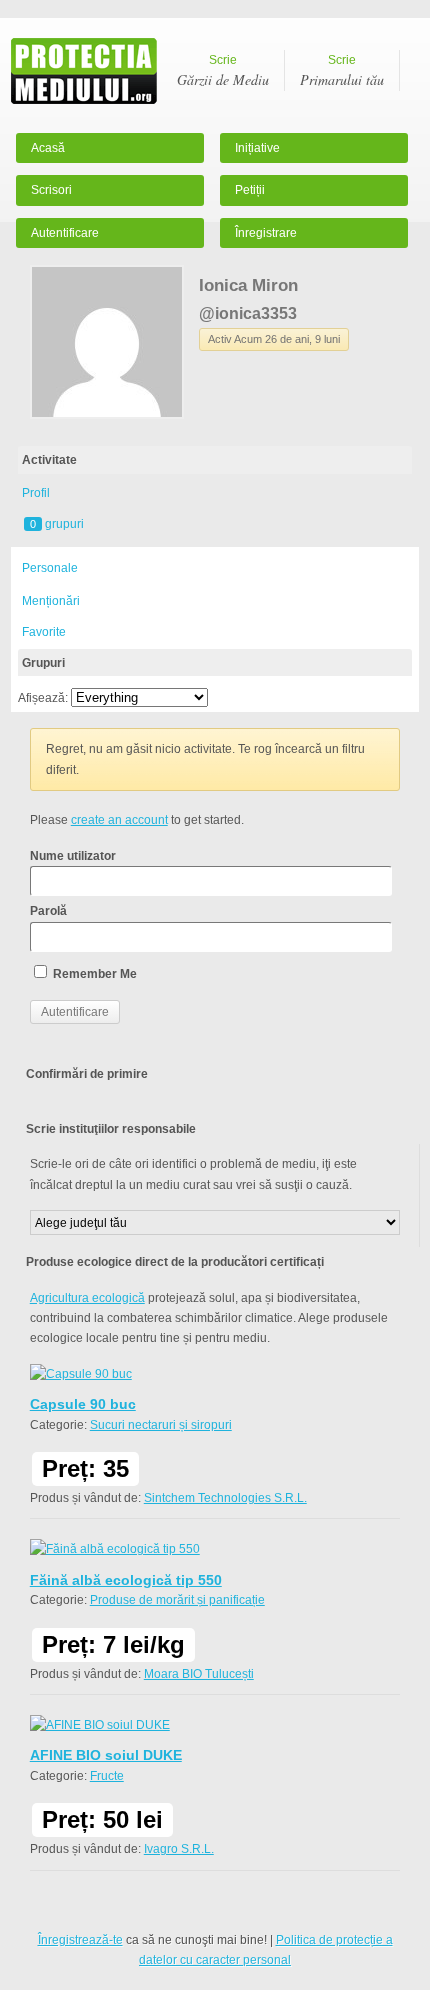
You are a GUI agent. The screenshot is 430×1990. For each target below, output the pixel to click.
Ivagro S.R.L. (179, 1849)
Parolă (48, 911)
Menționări (51, 601)
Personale (50, 568)
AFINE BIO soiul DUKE (106, 1755)
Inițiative (257, 148)
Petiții (250, 190)
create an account (119, 820)
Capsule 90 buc (83, 1404)
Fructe (107, 1776)
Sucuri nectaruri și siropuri (161, 1425)
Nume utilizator (73, 856)
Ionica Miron (248, 285)
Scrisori (51, 190)
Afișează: (43, 698)
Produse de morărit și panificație (177, 1600)
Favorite (44, 632)
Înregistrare (266, 233)
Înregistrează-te (80, 1940)
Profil (36, 493)
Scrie (223, 71)
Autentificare (65, 233)
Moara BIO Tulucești (199, 1674)
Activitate (49, 460)
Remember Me (93, 974)
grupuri (57, 524)
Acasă (48, 148)
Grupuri (43, 663)
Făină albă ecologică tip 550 (126, 1580)
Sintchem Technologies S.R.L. (225, 1498)
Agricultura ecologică (87, 1298)
